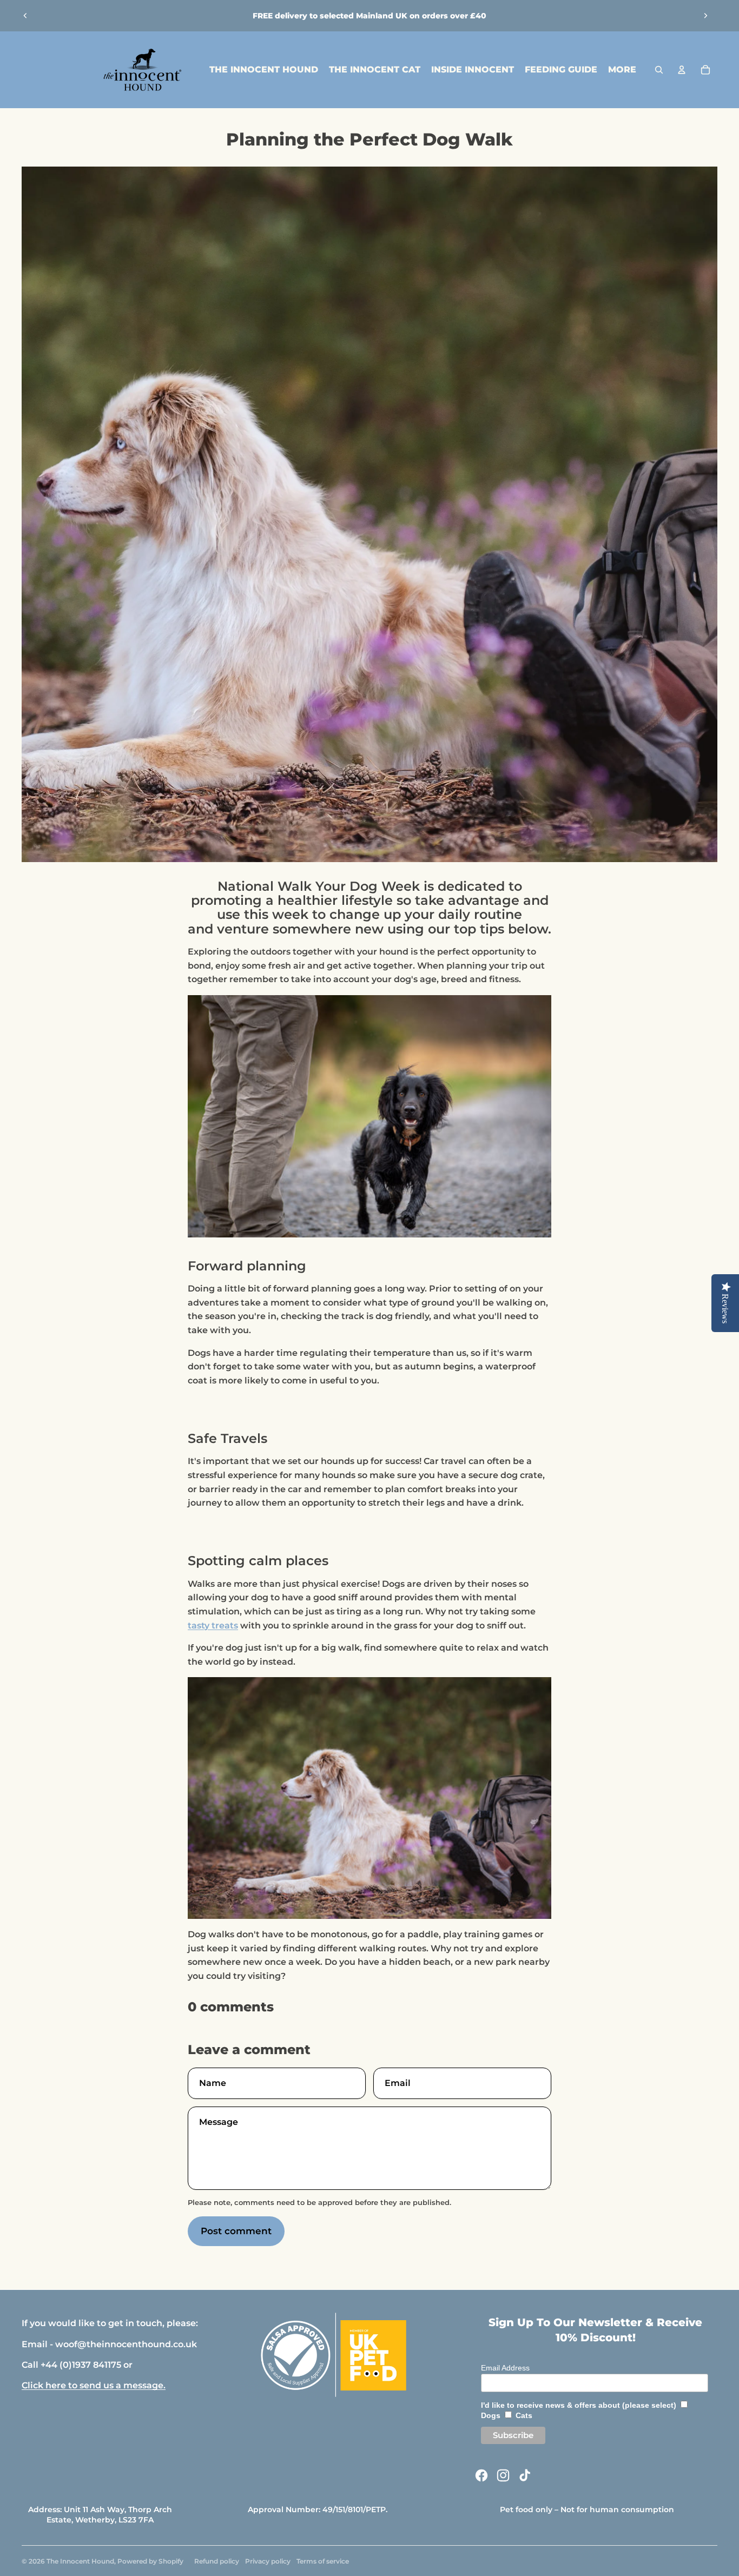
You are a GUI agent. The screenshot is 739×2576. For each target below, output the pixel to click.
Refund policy (217, 2561)
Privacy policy (268, 2561)
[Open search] (659, 70)
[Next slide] (705, 16)
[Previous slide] (25, 16)
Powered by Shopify (150, 2561)
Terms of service (323, 2561)
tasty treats (213, 1625)
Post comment (236, 2231)
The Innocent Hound (80, 2561)
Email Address (505, 2368)
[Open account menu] (682, 70)
